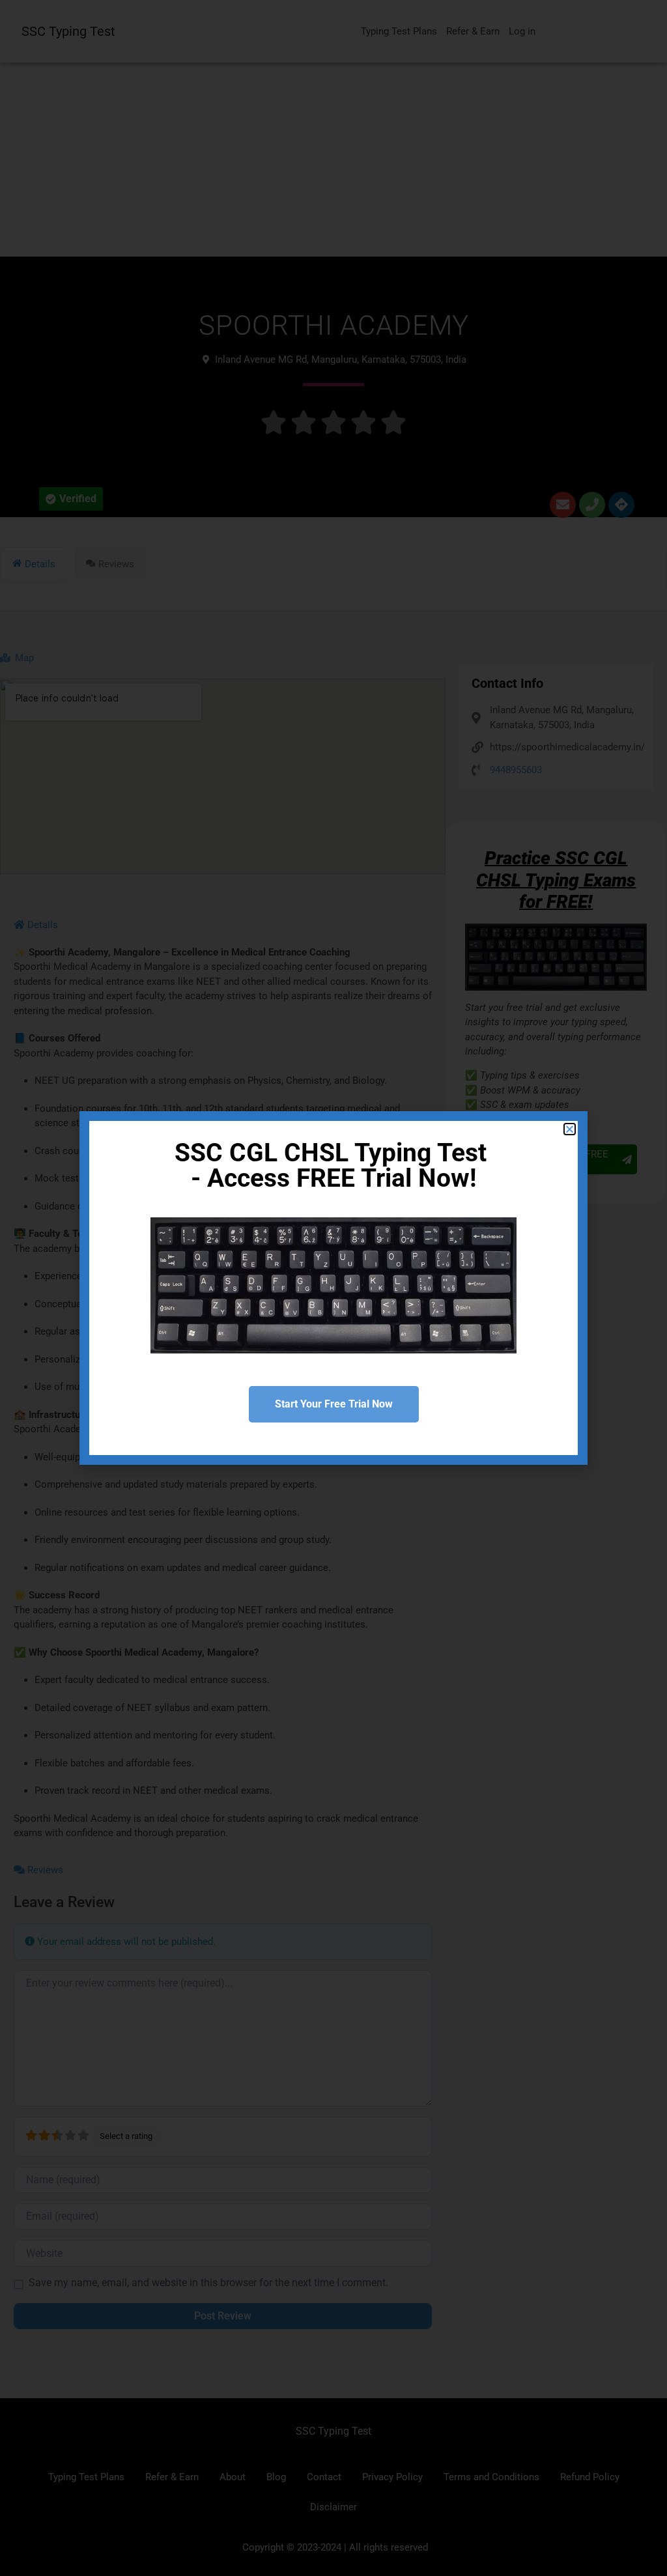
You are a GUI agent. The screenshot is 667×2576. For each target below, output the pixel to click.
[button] (570, 1129)
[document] (333, 1288)
